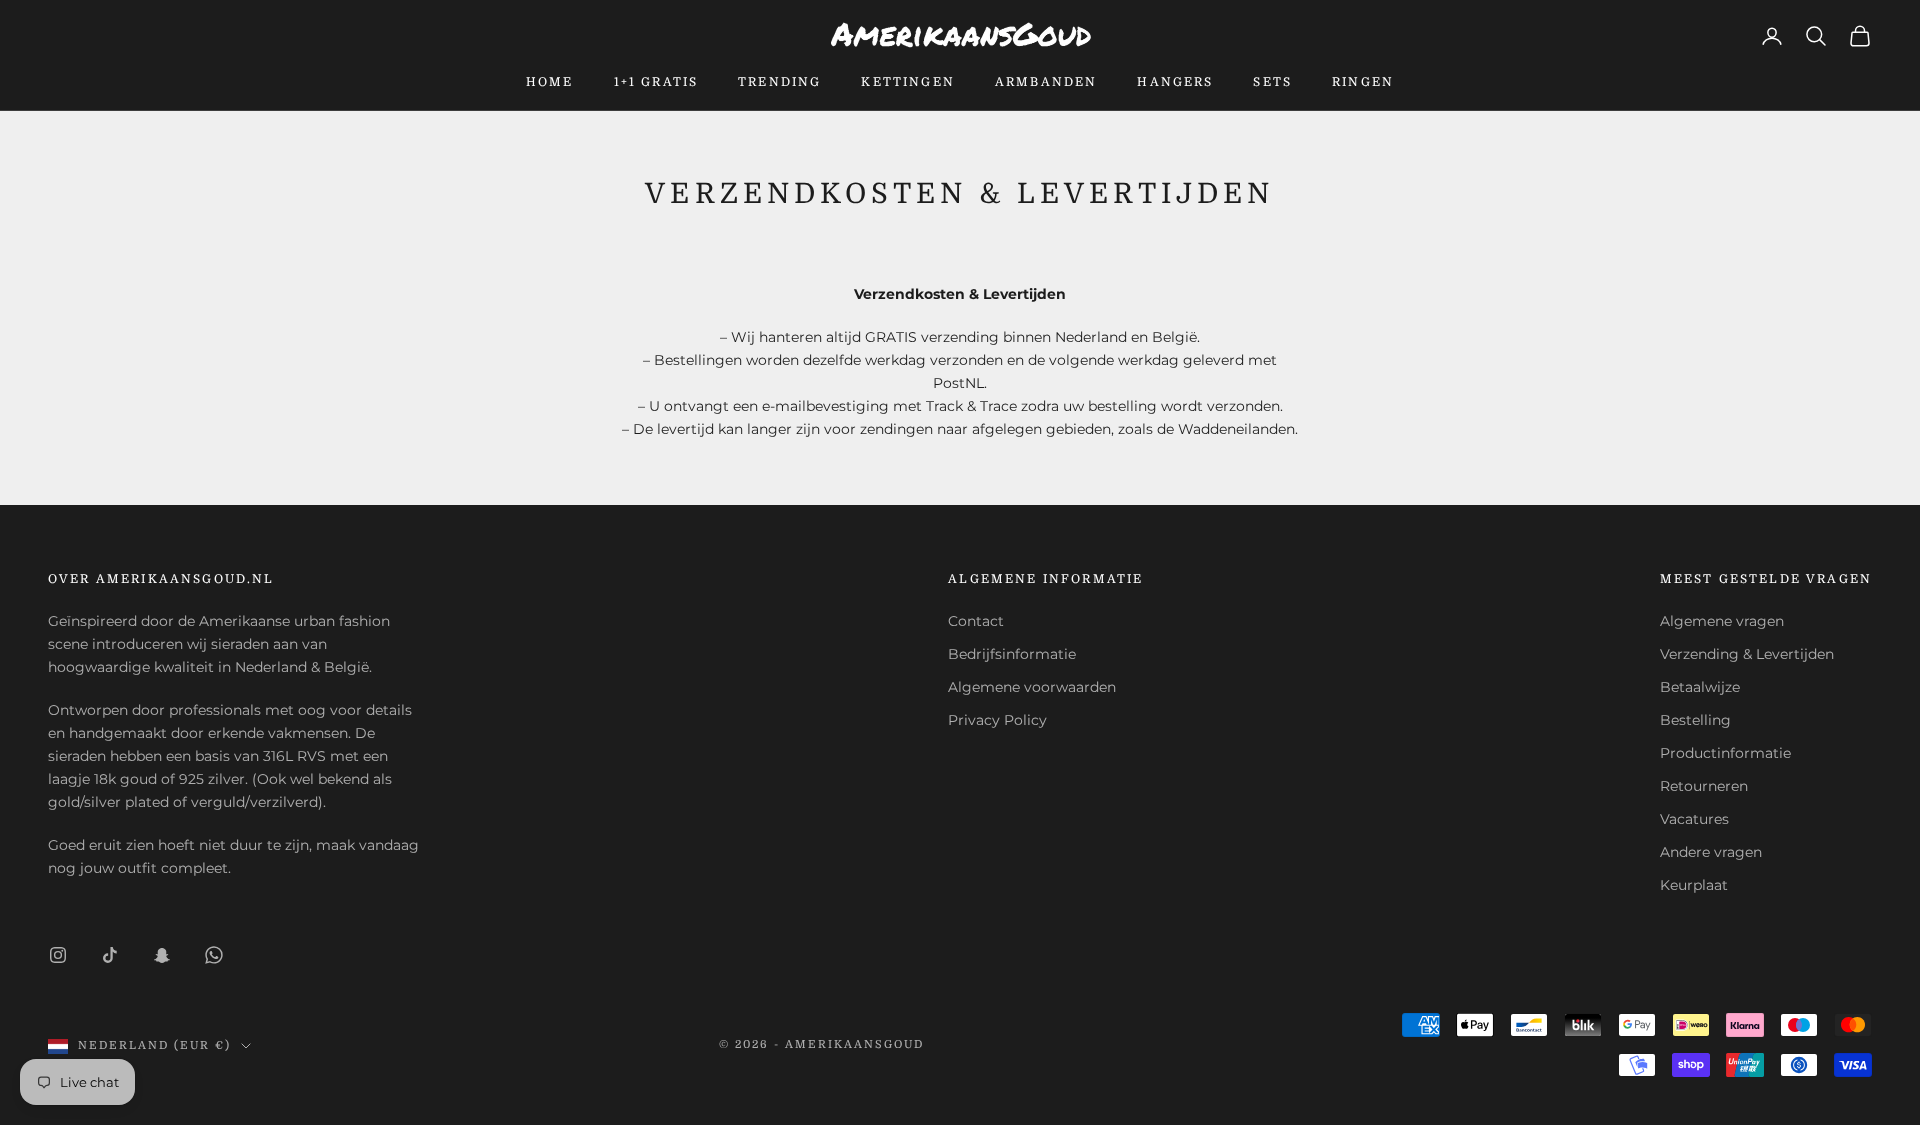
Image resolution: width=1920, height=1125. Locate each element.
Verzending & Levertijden (1747, 654)
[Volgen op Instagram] (58, 955)
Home (550, 82)
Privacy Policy (997, 720)
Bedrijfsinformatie (1012, 654)
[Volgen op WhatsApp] (214, 955)
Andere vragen (1711, 852)
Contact (976, 621)
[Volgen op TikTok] (110, 955)
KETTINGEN (907, 82)
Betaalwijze (1700, 687)
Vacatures (1694, 819)
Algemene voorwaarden (1032, 687)
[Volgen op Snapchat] (162, 955)
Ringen (1363, 82)
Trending (779, 82)
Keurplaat (1694, 885)
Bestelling (1695, 720)
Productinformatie (1725, 753)
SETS (1272, 82)
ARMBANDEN (1046, 82)
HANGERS (1175, 82)
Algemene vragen (1722, 621)
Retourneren (1704, 786)
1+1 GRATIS (656, 82)
